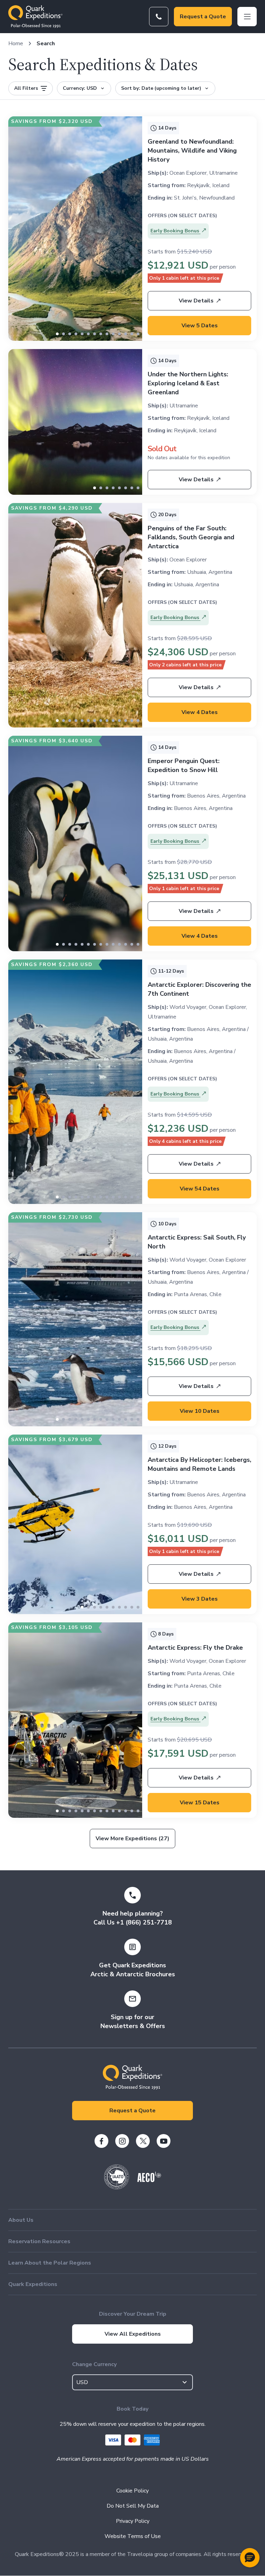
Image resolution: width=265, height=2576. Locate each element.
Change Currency (94, 2364)
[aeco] (149, 2180)
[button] (250, 2558)
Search (46, 44)
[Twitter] (143, 2141)
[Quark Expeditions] (35, 17)
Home (16, 44)
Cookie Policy (132, 2491)
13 (138, 334)
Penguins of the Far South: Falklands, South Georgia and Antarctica (191, 537)
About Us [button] (21, 2220)
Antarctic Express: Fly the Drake (195, 1648)
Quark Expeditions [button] (33, 2284)
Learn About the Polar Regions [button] (50, 2263)
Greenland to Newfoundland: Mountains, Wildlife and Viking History (192, 151)
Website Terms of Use (133, 2536)
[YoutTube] (164, 2141)
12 (132, 334)
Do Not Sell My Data (133, 2506)
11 (126, 334)
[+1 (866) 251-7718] (159, 17)
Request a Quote (203, 17)
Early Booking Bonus (175, 231)
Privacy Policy (133, 2521)
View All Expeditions (133, 2334)
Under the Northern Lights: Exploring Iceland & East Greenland (188, 383)
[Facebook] (101, 2141)
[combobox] (132, 2382)
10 (119, 334)
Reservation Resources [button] (39, 2241)
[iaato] (117, 2188)
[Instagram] (122, 2141)
